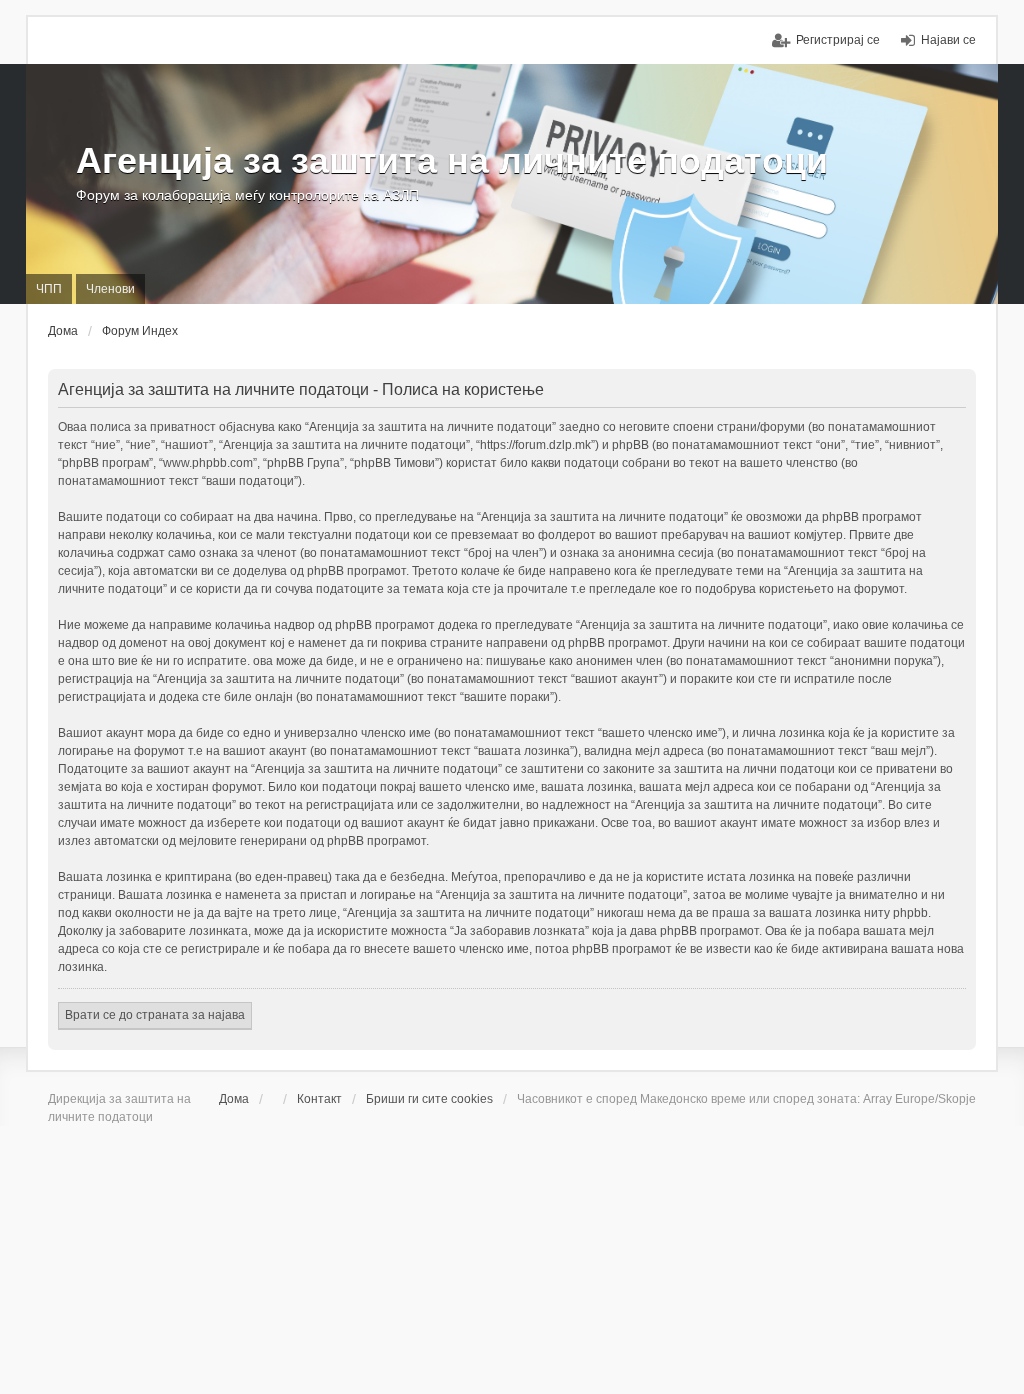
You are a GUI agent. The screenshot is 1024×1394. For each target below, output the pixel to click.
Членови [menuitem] (110, 289)
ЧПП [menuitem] (49, 289)
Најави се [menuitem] (948, 40)
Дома (234, 1099)
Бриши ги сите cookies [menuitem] (429, 1099)
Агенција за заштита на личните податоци (452, 160)
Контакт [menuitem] (319, 1099)
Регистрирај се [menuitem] (838, 40)
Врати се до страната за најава (155, 1015)
